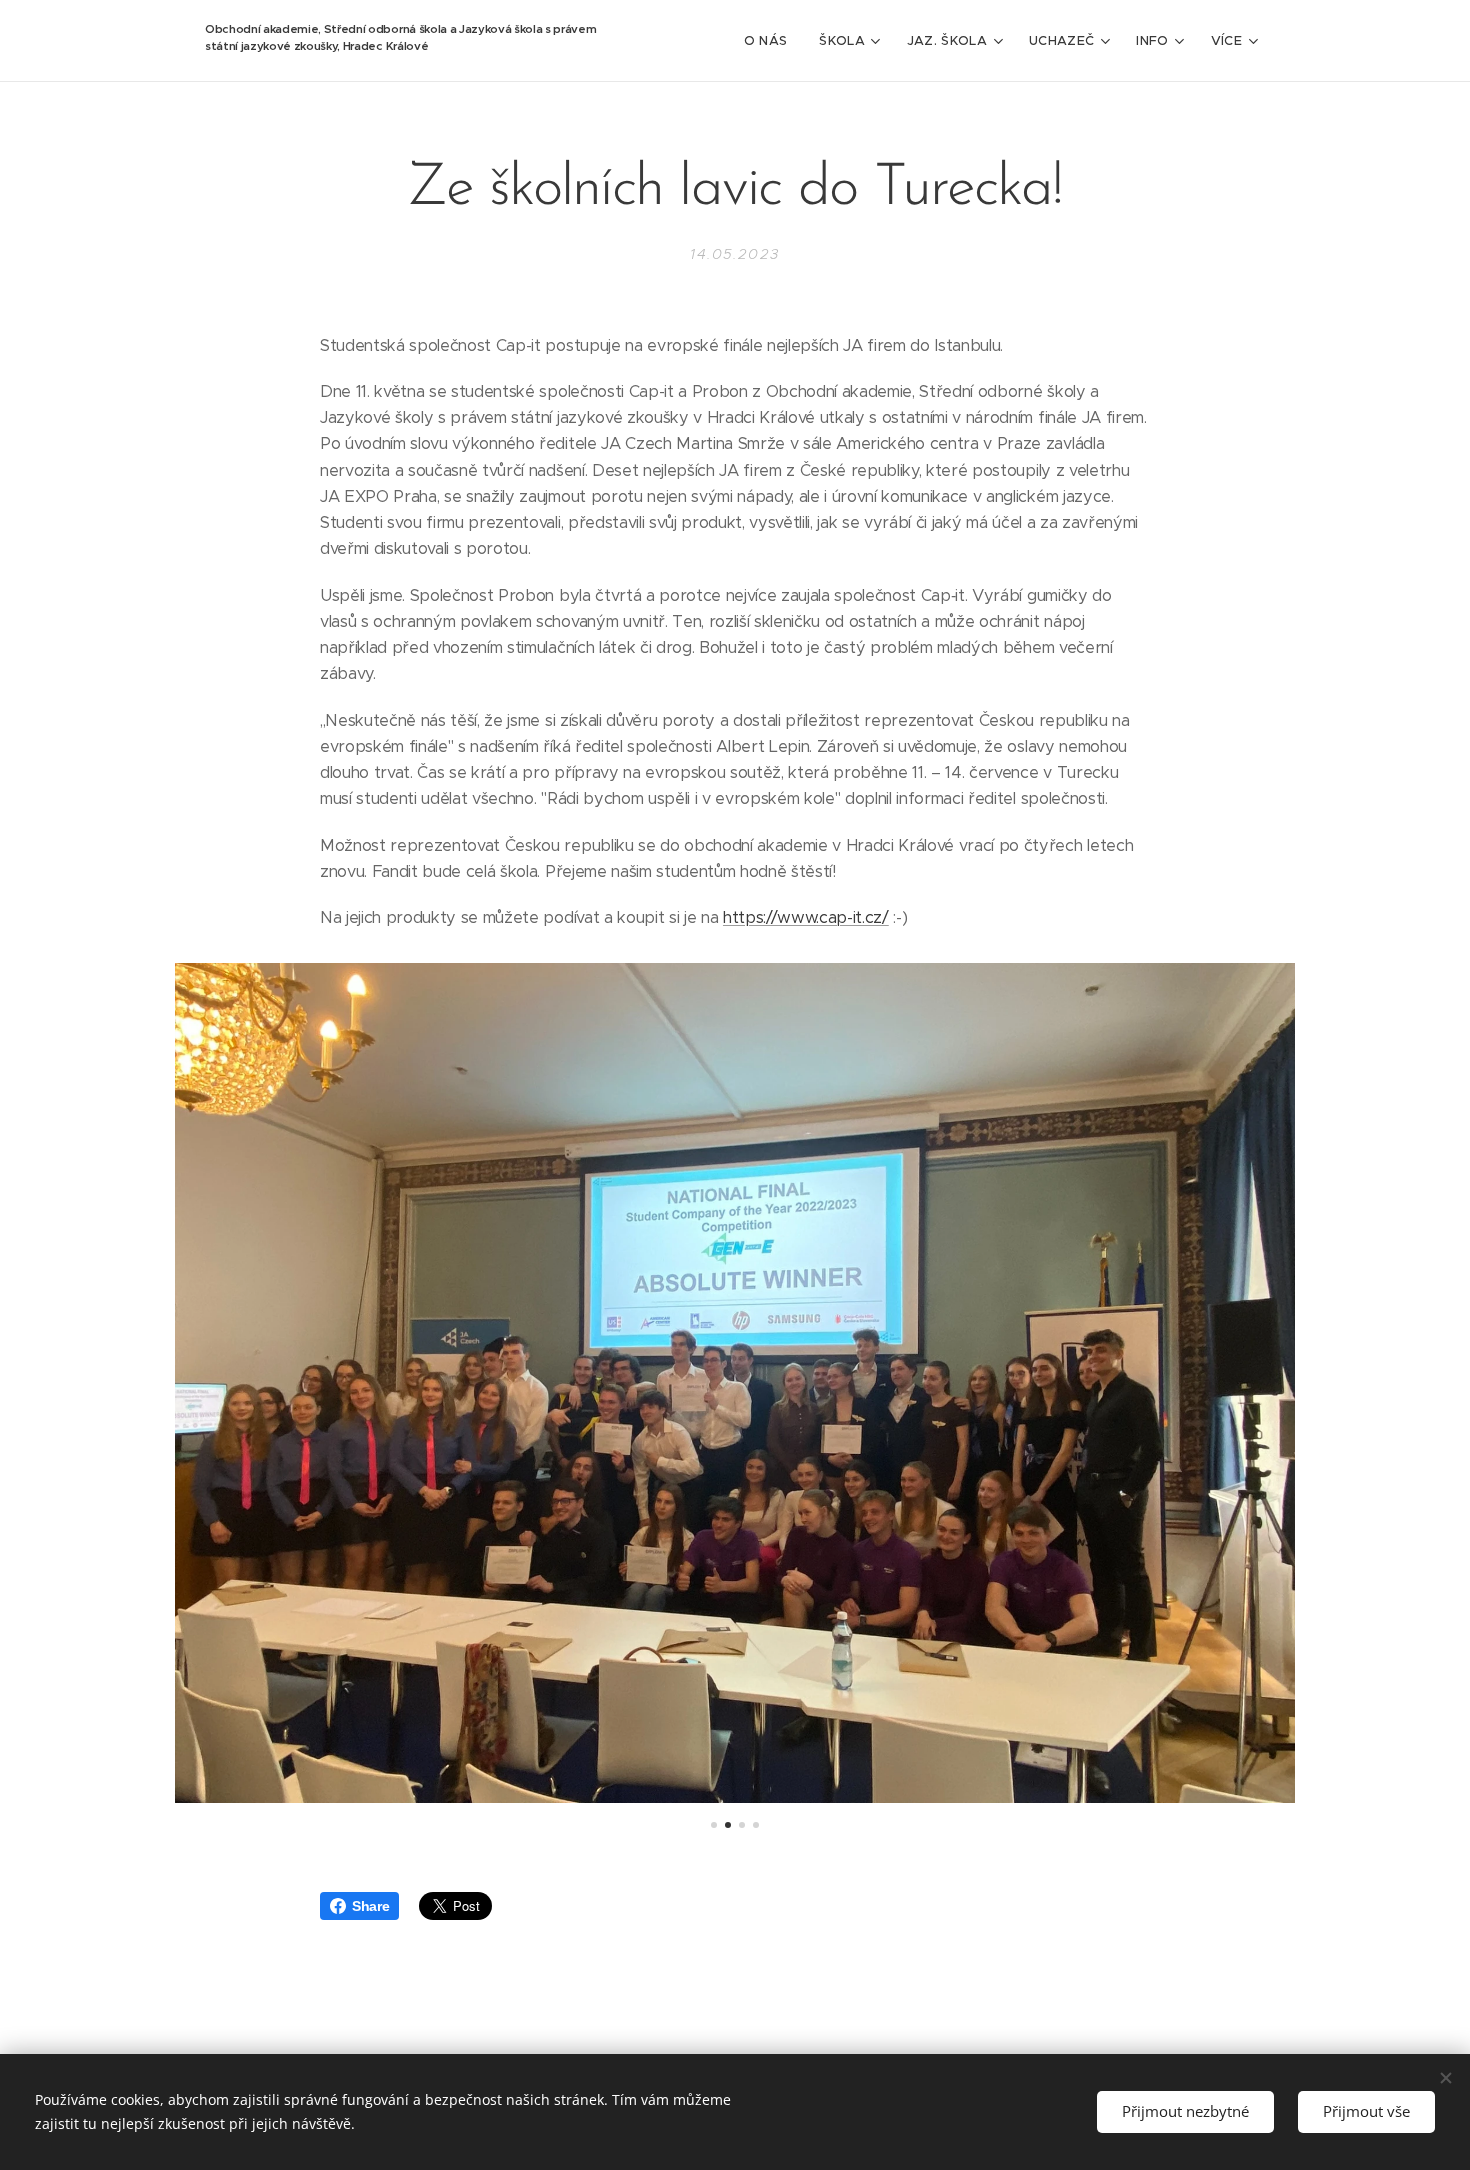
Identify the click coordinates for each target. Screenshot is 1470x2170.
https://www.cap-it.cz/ (806, 917)
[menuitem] (771, 41)
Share (370, 1906)
